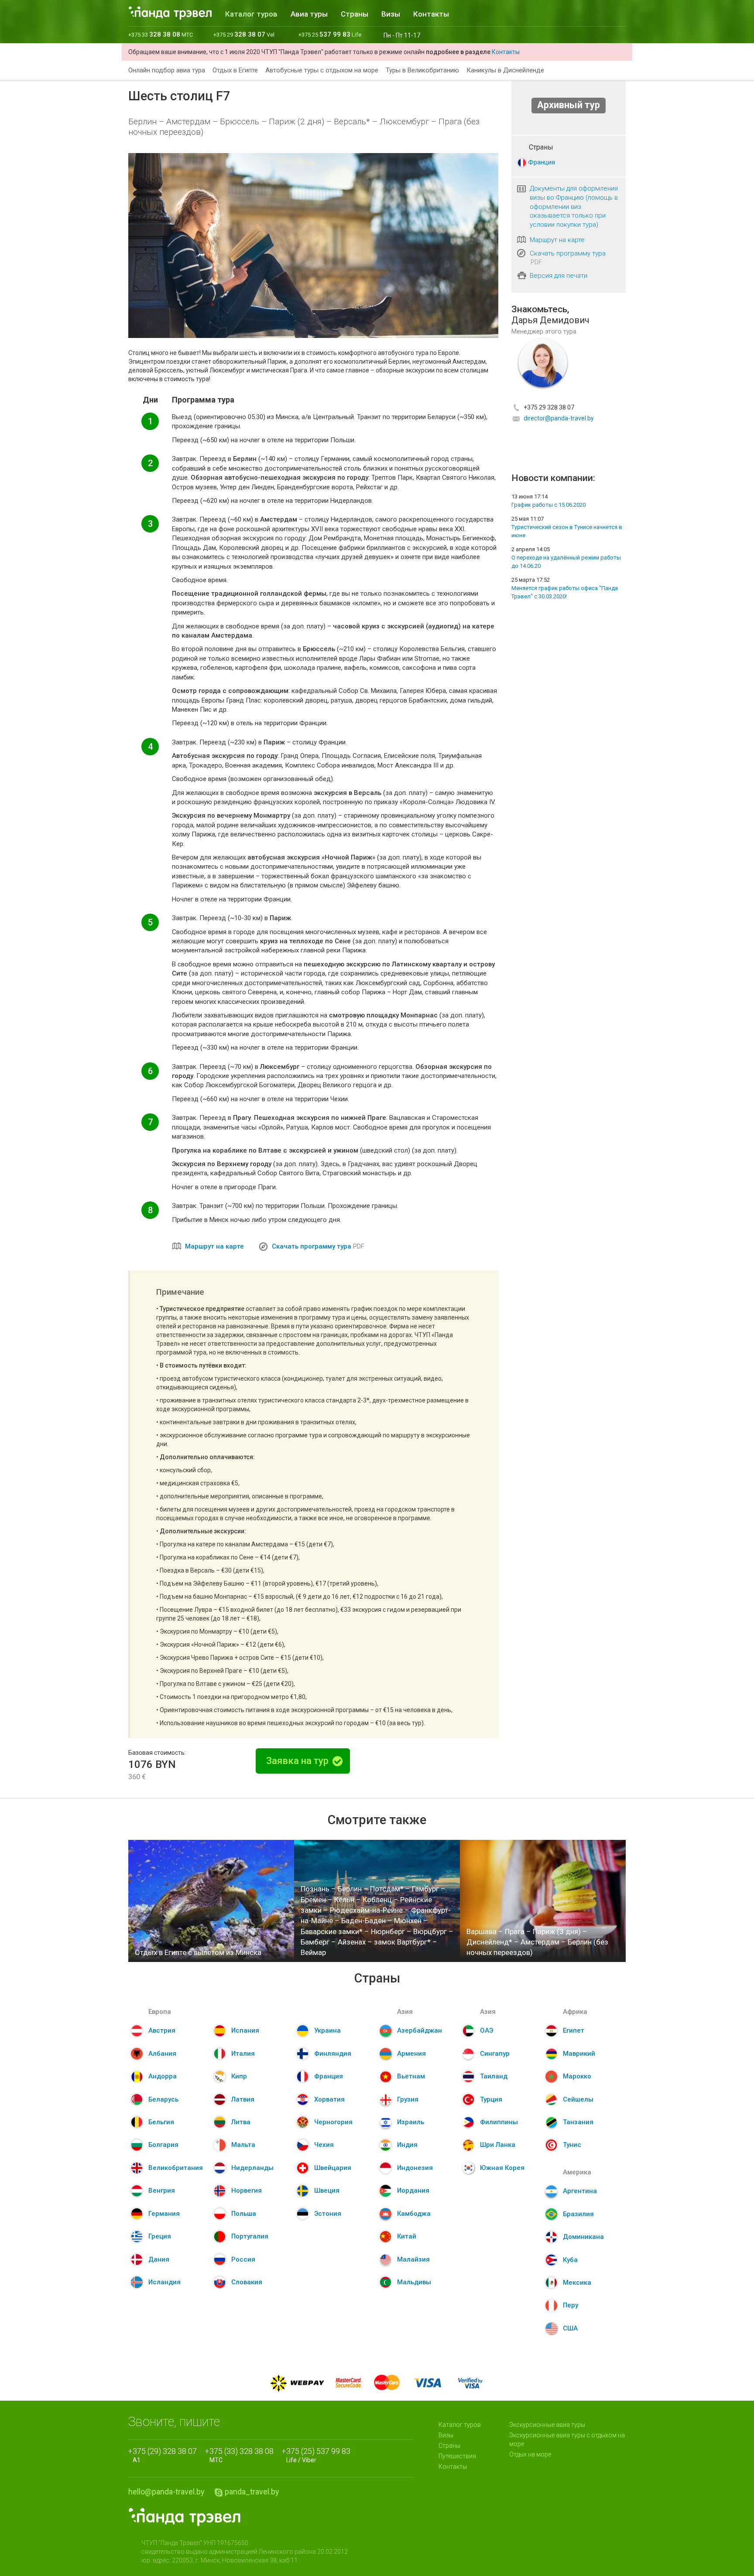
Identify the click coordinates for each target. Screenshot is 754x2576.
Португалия (250, 2236)
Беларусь (163, 2099)
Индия (407, 2145)
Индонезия (415, 2168)
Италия (243, 2054)
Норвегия (247, 2190)
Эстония (328, 2214)
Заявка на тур (298, 1761)
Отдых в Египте (235, 70)
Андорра (163, 2076)
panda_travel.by (252, 2492)
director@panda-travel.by (559, 418)
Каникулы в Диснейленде (505, 70)
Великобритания (176, 2168)
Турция (491, 2099)
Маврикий (579, 2054)
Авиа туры (309, 14)
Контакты (431, 14)
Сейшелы (578, 2099)
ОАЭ (487, 2030)
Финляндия (333, 2054)
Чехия (324, 2145)
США (570, 2328)
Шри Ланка (498, 2145)
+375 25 (330, 35)
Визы (391, 14)
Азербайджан (420, 2030)
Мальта (243, 2145)
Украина (327, 2030)
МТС (242, 2455)
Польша (244, 2214)
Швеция (327, 2190)
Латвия (243, 2099)
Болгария (163, 2145)
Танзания (578, 2122)
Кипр (239, 2076)
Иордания (413, 2190)
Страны (355, 14)
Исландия (165, 2282)
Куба (570, 2260)
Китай (407, 2236)
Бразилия (578, 2214)
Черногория (333, 2122)
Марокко (577, 2076)
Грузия (408, 2099)
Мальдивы (414, 2282)
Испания (245, 2030)
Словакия (247, 2282)
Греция (160, 2236)
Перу (571, 2305)
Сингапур (495, 2054)
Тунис (572, 2145)
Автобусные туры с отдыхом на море (322, 70)
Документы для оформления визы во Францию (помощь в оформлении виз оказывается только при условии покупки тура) (574, 206)
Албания (162, 2054)
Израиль (411, 2122)
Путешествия (457, 2456)
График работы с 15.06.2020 (548, 505)
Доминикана (583, 2237)
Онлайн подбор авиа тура (167, 70)
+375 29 (244, 35)
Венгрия (162, 2190)
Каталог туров (251, 14)
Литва (241, 2122)
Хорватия (329, 2099)
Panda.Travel (185, 2517)
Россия (243, 2259)
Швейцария (333, 2168)
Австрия (162, 2030)
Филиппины (499, 2122)
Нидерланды (252, 2168)
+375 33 (161, 35)
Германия (164, 2214)
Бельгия (161, 2122)
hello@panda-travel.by (166, 2492)
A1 (165, 2455)
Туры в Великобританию (422, 70)
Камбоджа (414, 2214)
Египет (574, 2030)
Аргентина (580, 2191)
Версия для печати (559, 276)
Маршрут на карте (214, 1246)
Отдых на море (530, 2454)
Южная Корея (502, 2168)
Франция (542, 162)
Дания (159, 2259)
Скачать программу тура (312, 1246)
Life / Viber (318, 2455)
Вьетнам (411, 2076)
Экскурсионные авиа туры (547, 2425)
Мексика (577, 2283)
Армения (411, 2054)
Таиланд (494, 2076)
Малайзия (413, 2259)
